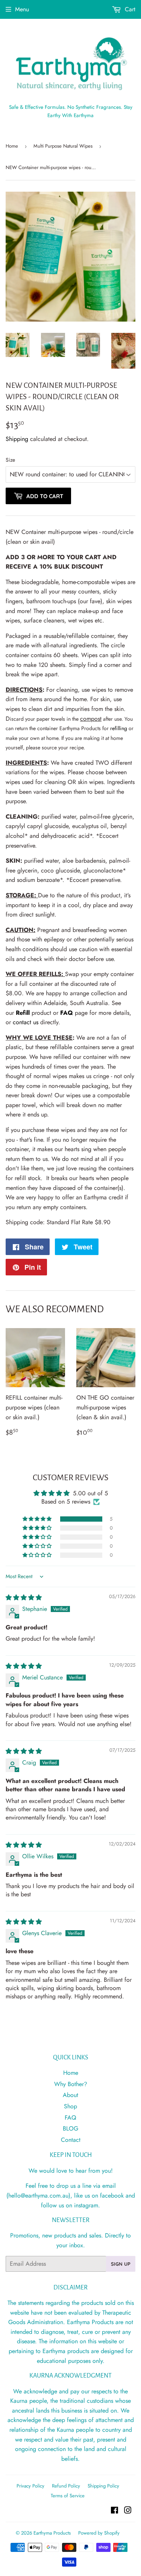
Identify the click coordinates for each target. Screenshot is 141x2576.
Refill (23, 1013)
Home (12, 146)
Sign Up (121, 2264)
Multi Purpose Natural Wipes (63, 146)
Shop (70, 2106)
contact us (26, 1022)
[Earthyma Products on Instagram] (128, 2511)
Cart (129, 9)
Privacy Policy (30, 2486)
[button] (38, 1519)
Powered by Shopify (99, 2533)
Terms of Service (68, 2496)
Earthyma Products (52, 2533)
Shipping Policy (103, 2486)
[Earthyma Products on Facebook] (114, 2511)
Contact (71, 2140)
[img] (24, 1598)
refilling (119, 728)
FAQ (67, 1013)
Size (10, 460)
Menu (22, 9)
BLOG (70, 2128)
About (70, 2095)
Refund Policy (66, 2486)
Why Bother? (71, 2084)
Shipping (17, 439)
